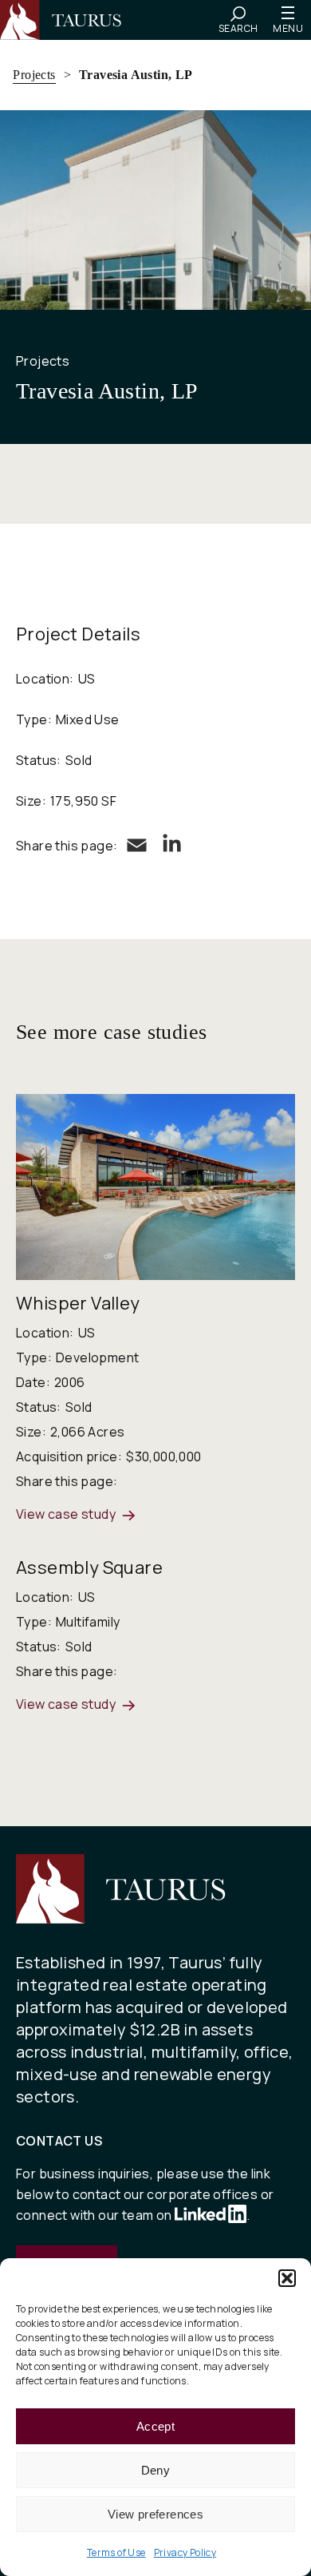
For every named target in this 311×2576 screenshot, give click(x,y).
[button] (287, 2278)
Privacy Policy (185, 2552)
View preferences (155, 2514)
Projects (34, 75)
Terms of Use (116, 2552)
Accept (155, 2426)
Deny (156, 2470)
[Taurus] (68, 20)
